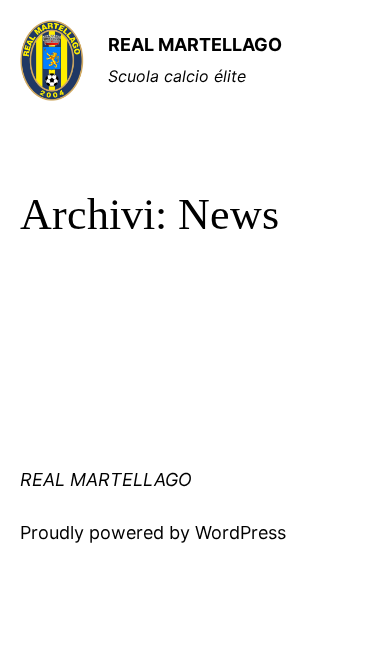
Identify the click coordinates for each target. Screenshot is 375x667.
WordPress (240, 532)
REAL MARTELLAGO (195, 44)
